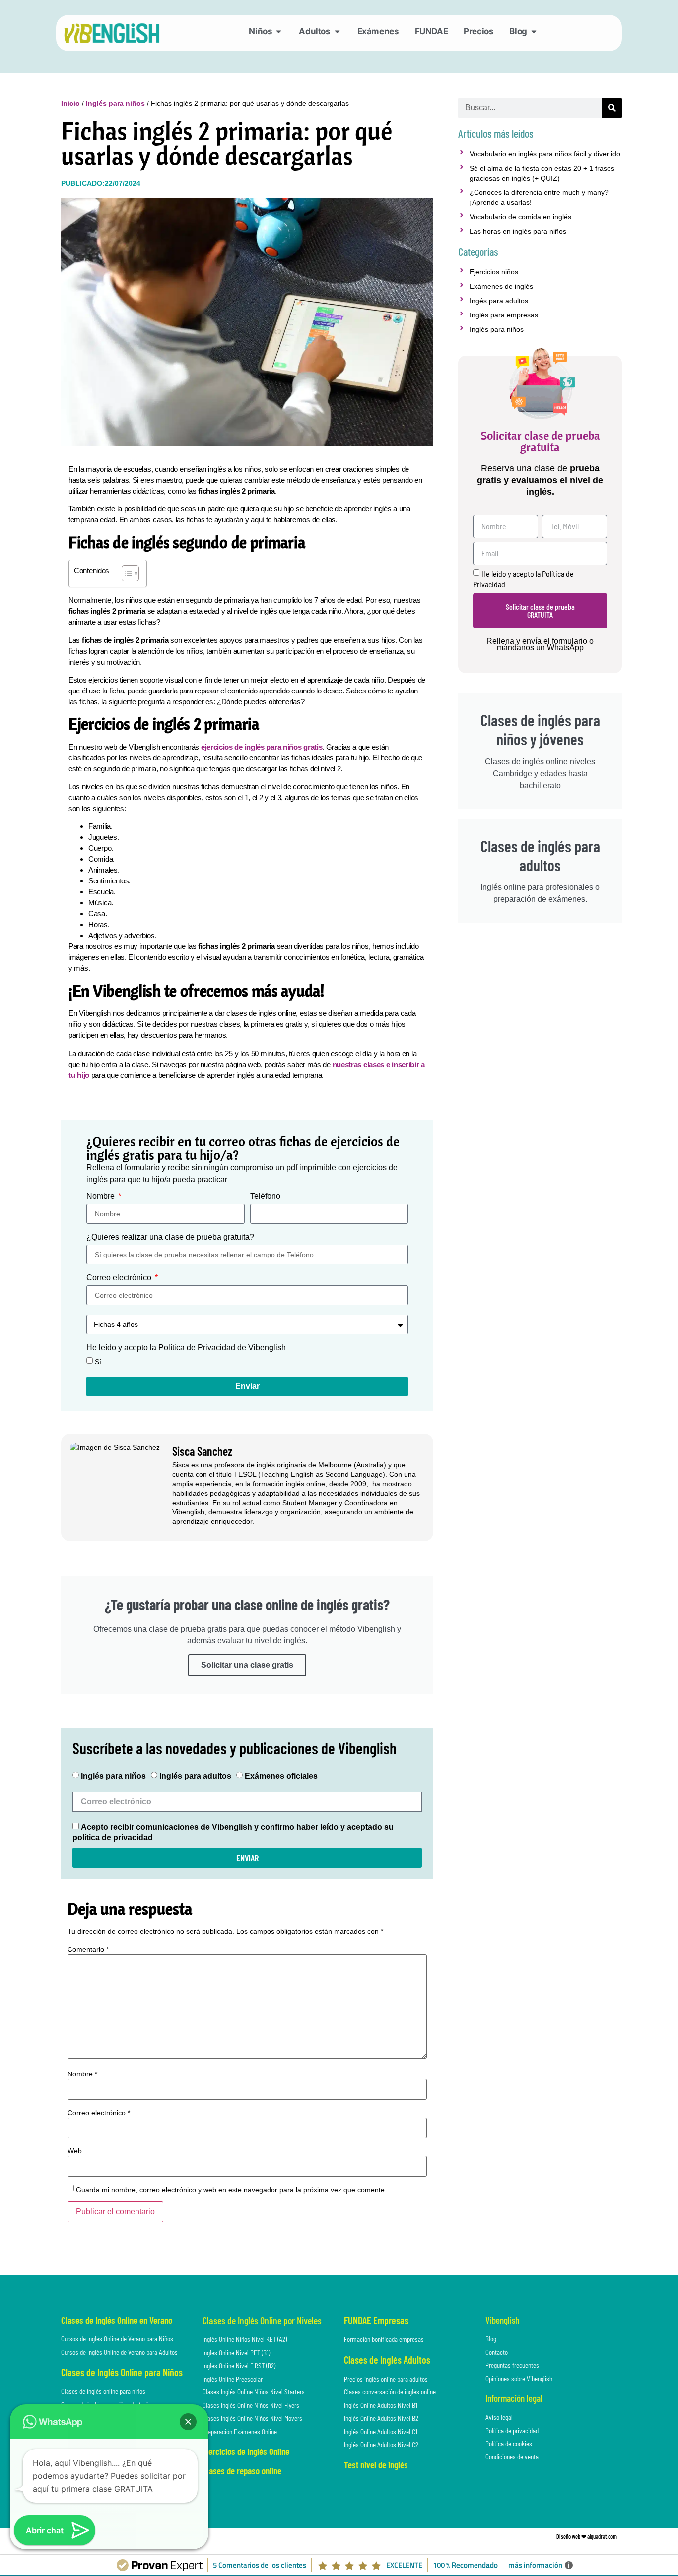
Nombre (102, 1196)
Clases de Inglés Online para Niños (122, 2372)
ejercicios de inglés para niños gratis (262, 747)
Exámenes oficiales (281, 1776)
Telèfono (265, 1196)
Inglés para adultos (195, 1776)
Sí (98, 1362)
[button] (188, 2422)
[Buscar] (612, 108)
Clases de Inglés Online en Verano (117, 2320)
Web (75, 2151)
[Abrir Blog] (534, 32)
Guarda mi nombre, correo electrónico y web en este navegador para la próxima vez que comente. (231, 2190)
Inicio (70, 103)
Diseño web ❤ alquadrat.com (587, 2536)
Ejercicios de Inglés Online (246, 2451)
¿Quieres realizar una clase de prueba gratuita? (170, 1237)
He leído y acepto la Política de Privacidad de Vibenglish (186, 1348)
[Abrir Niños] (279, 32)
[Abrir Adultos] (337, 32)
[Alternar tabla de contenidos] (125, 573)
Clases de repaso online (242, 2471)
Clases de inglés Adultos (387, 2360)
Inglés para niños (115, 103)
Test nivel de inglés (376, 2465)
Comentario (88, 1949)
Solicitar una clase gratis (247, 1665)
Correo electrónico (120, 1278)
